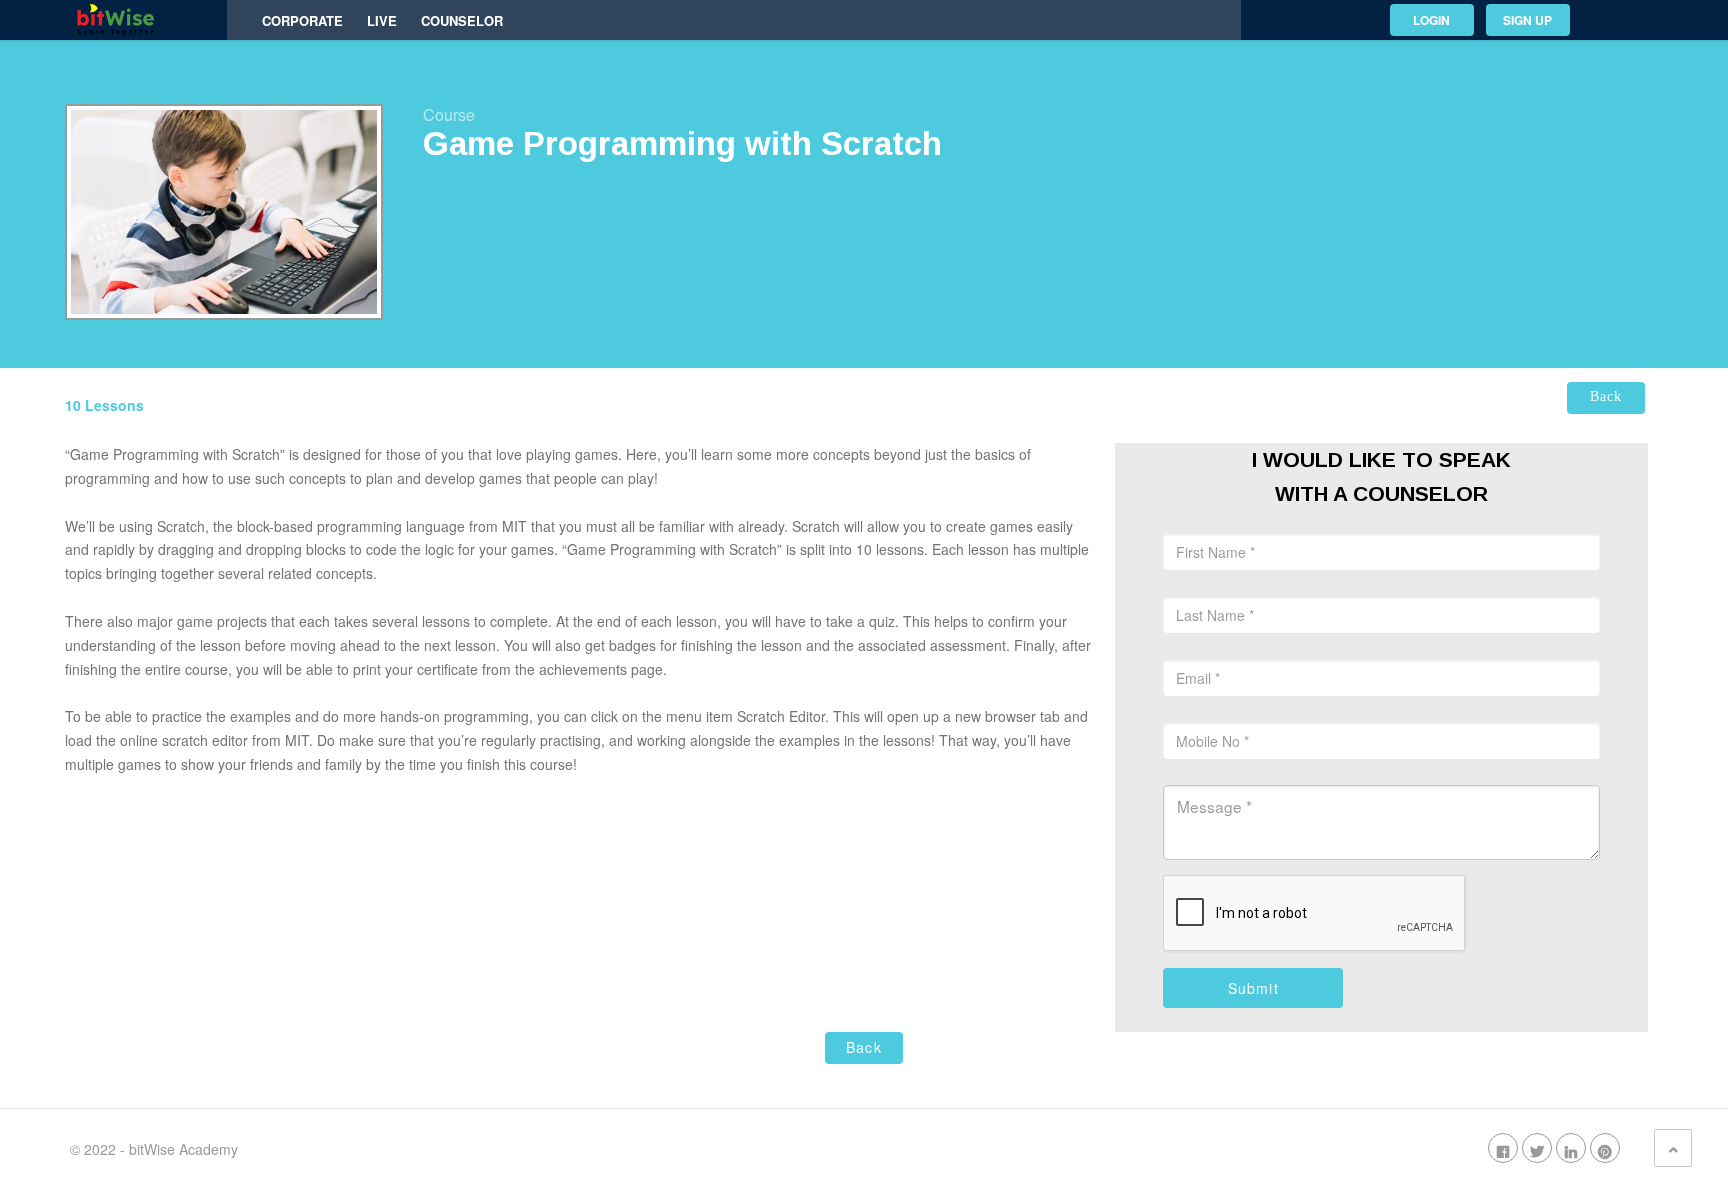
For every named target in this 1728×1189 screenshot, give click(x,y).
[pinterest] (1605, 1149)
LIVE (382, 21)
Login (1431, 20)
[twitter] (1537, 1149)
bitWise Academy (183, 1149)
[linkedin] (1571, 1149)
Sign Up (1527, 20)
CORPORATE (302, 21)
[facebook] (1503, 1149)
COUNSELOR (462, 21)
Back (1606, 396)
